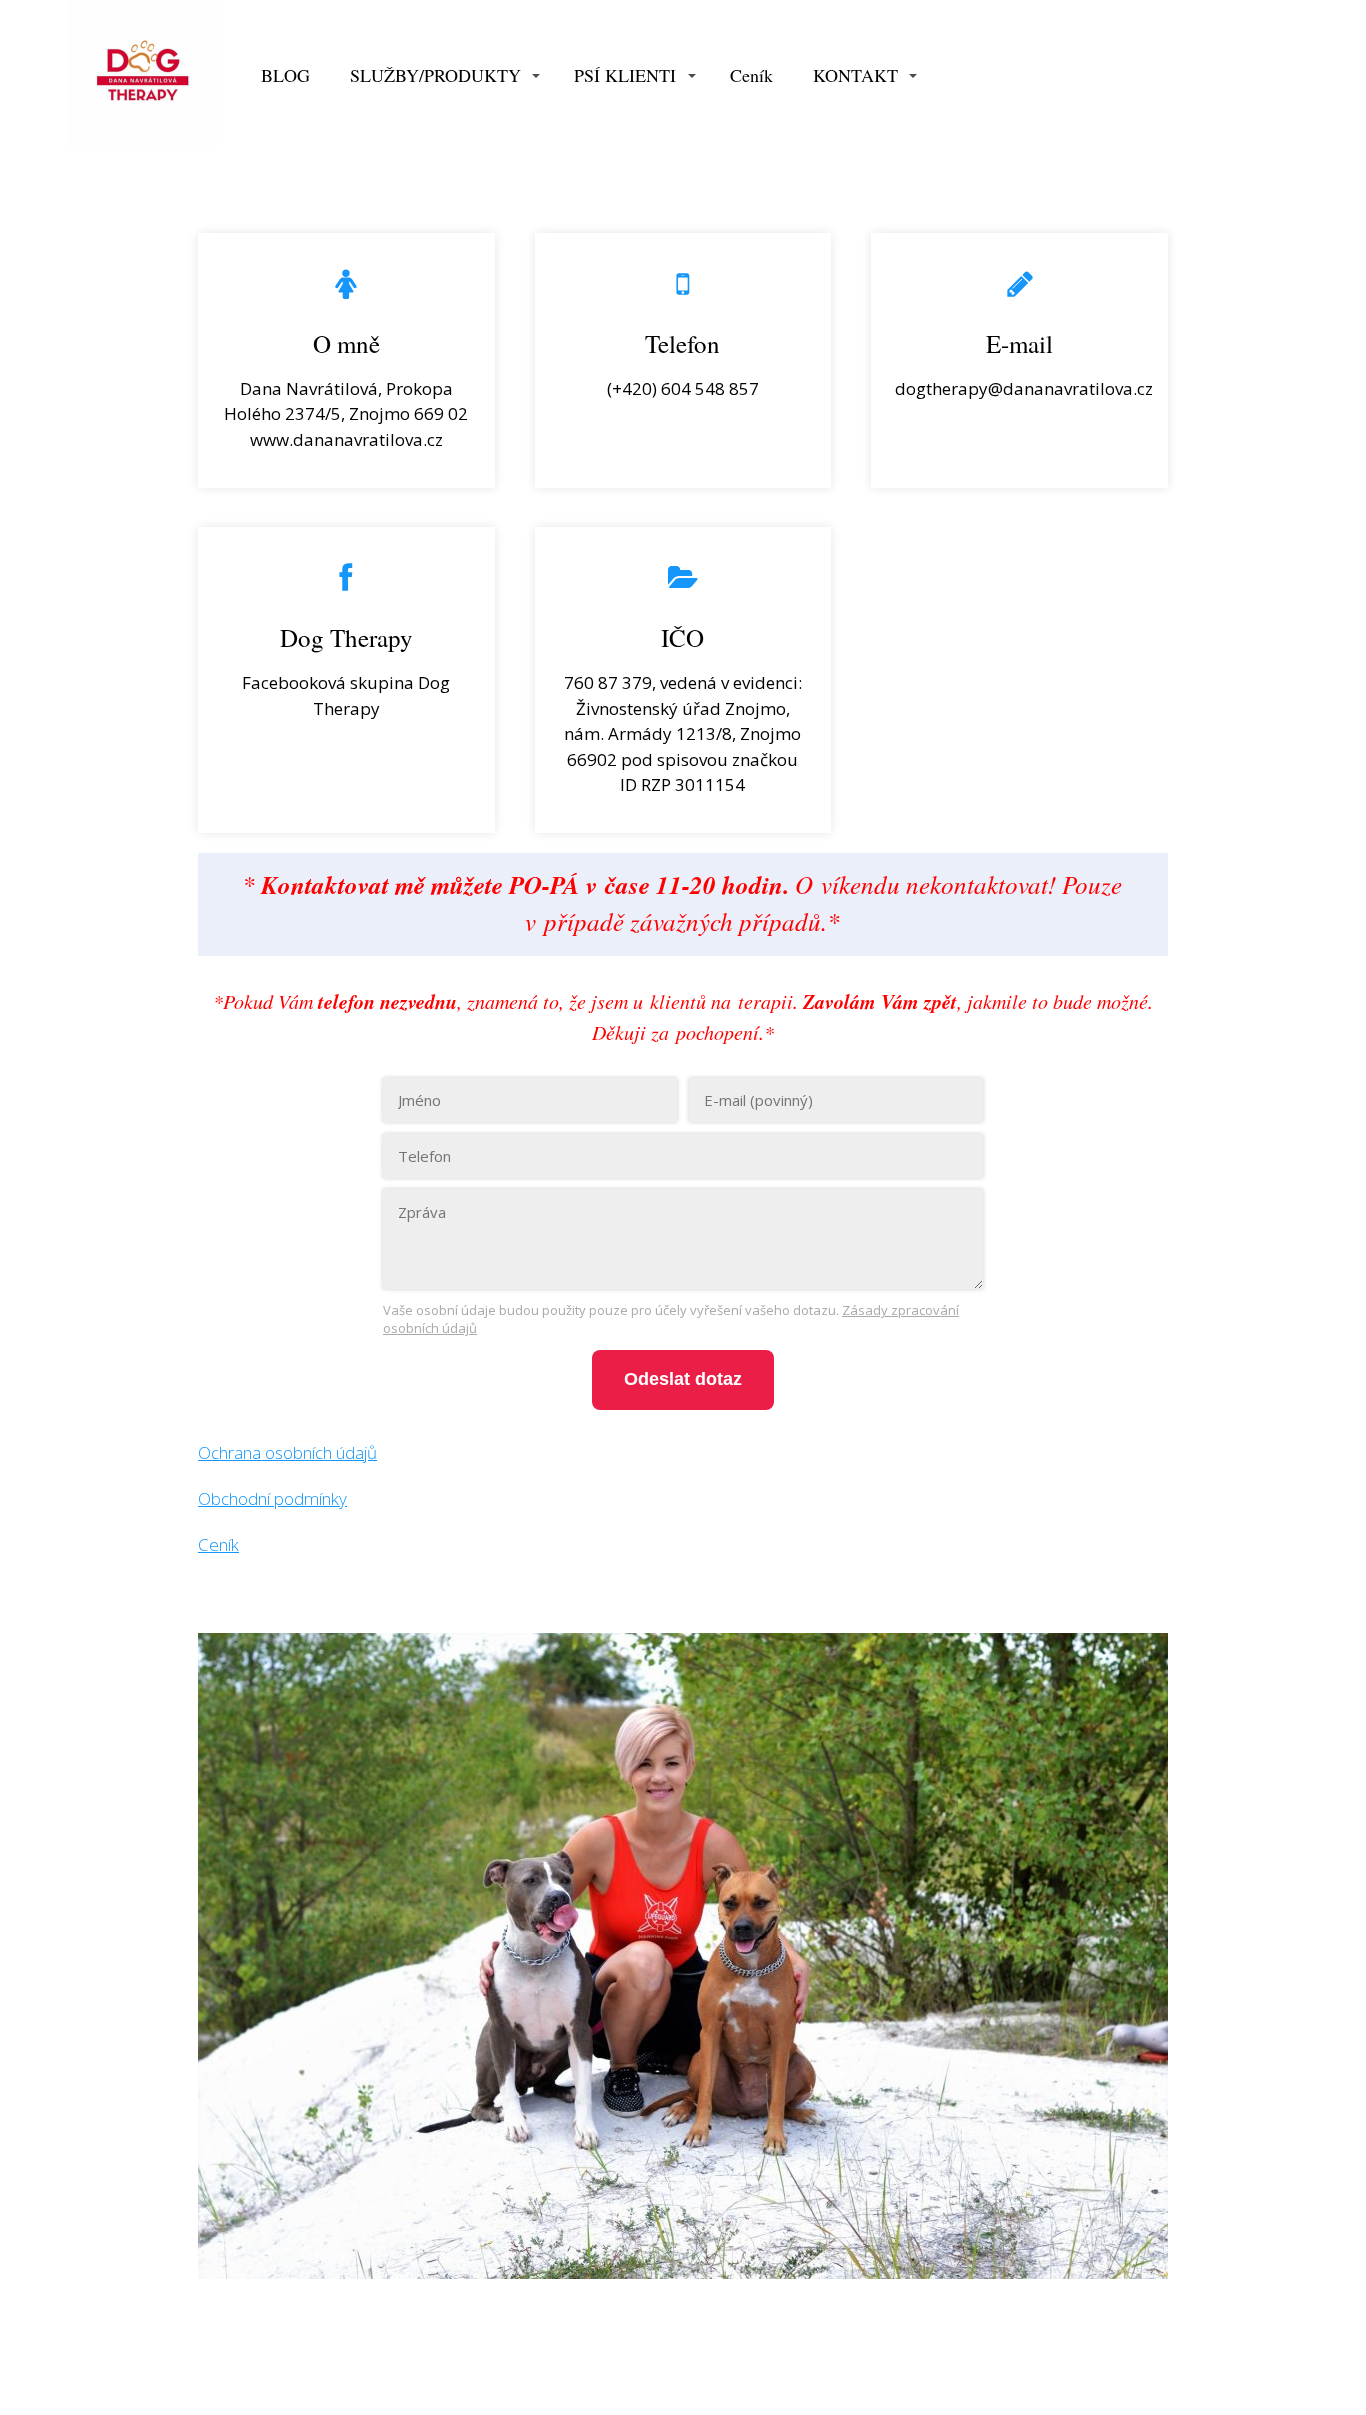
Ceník (751, 75)
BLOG (285, 75)
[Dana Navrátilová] (143, 76)
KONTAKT (855, 75)
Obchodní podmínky (272, 1498)
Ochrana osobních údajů (287, 1452)
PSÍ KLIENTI (625, 75)
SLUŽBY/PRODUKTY (435, 75)
